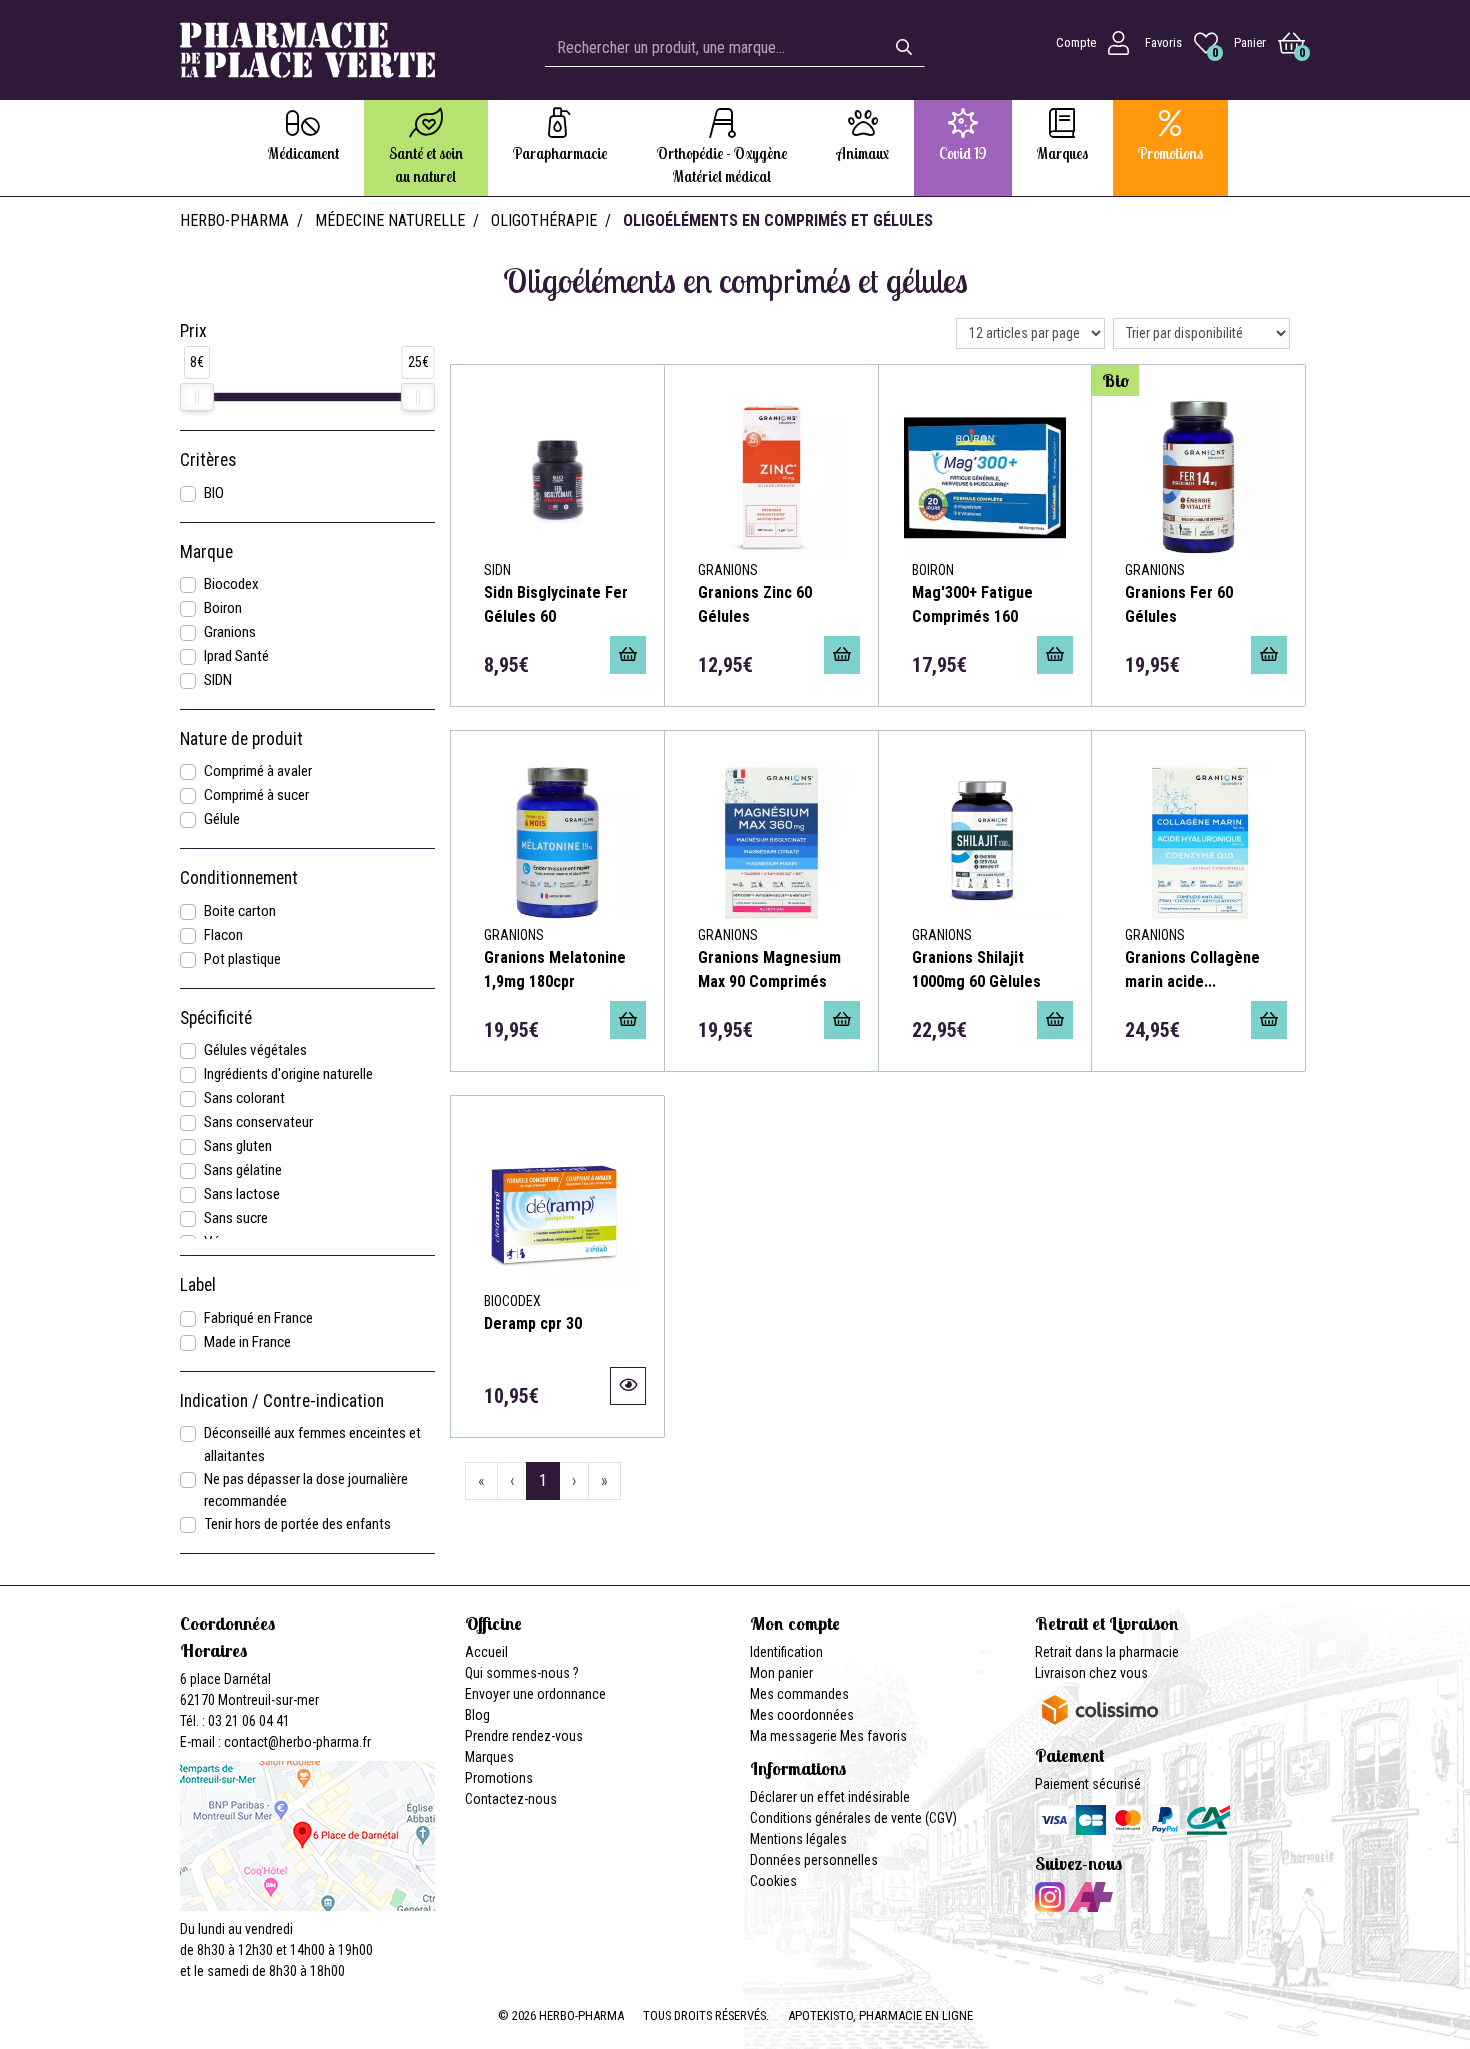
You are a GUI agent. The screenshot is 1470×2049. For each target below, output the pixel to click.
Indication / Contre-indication (282, 1401)
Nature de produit (241, 739)
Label (198, 1285)
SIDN (218, 680)
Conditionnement (239, 878)
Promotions (499, 1778)
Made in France (247, 1342)
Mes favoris (873, 1736)
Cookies (773, 1881)
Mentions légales (798, 1839)
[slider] (197, 397)
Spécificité (216, 1018)
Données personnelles (814, 1860)
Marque (206, 552)
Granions (230, 632)
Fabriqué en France (258, 1318)
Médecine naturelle (390, 220)
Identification (786, 1652)
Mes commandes (799, 1694)
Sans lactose (242, 1194)
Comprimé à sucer (256, 795)
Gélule (222, 819)
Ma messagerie (793, 1736)
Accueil (486, 1652)
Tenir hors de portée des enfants (297, 1524)
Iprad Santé (236, 656)
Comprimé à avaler (258, 771)
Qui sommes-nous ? (522, 1673)
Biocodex (231, 584)
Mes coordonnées (802, 1715)
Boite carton (240, 911)
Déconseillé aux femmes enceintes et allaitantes (312, 1444)
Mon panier (781, 1673)
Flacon (223, 935)
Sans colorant (244, 1098)
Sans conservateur (258, 1122)
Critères (208, 460)
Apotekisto (880, 2015)
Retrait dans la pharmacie (1107, 1652)
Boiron (223, 608)
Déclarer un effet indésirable (830, 1797)
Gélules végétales (255, 1050)
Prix (193, 331)
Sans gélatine (243, 1170)
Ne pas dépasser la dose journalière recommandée (306, 1490)
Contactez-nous (511, 1799)
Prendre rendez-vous (524, 1736)
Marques (489, 1757)
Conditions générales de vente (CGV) (853, 1818)
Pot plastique (242, 959)
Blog (477, 1715)
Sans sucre (236, 1218)
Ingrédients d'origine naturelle (288, 1074)
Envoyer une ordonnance (535, 1694)
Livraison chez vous (1091, 1673)
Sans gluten (238, 1146)
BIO (214, 493)
